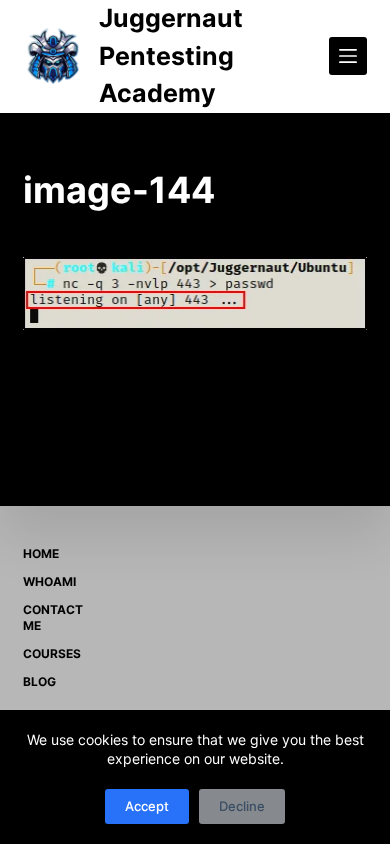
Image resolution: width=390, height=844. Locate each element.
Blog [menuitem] (39, 681)
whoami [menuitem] (49, 581)
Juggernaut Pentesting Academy (171, 55)
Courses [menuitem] (52, 653)
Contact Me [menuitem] (53, 617)
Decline (242, 806)
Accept (147, 806)
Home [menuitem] (41, 553)
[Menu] (348, 56)
